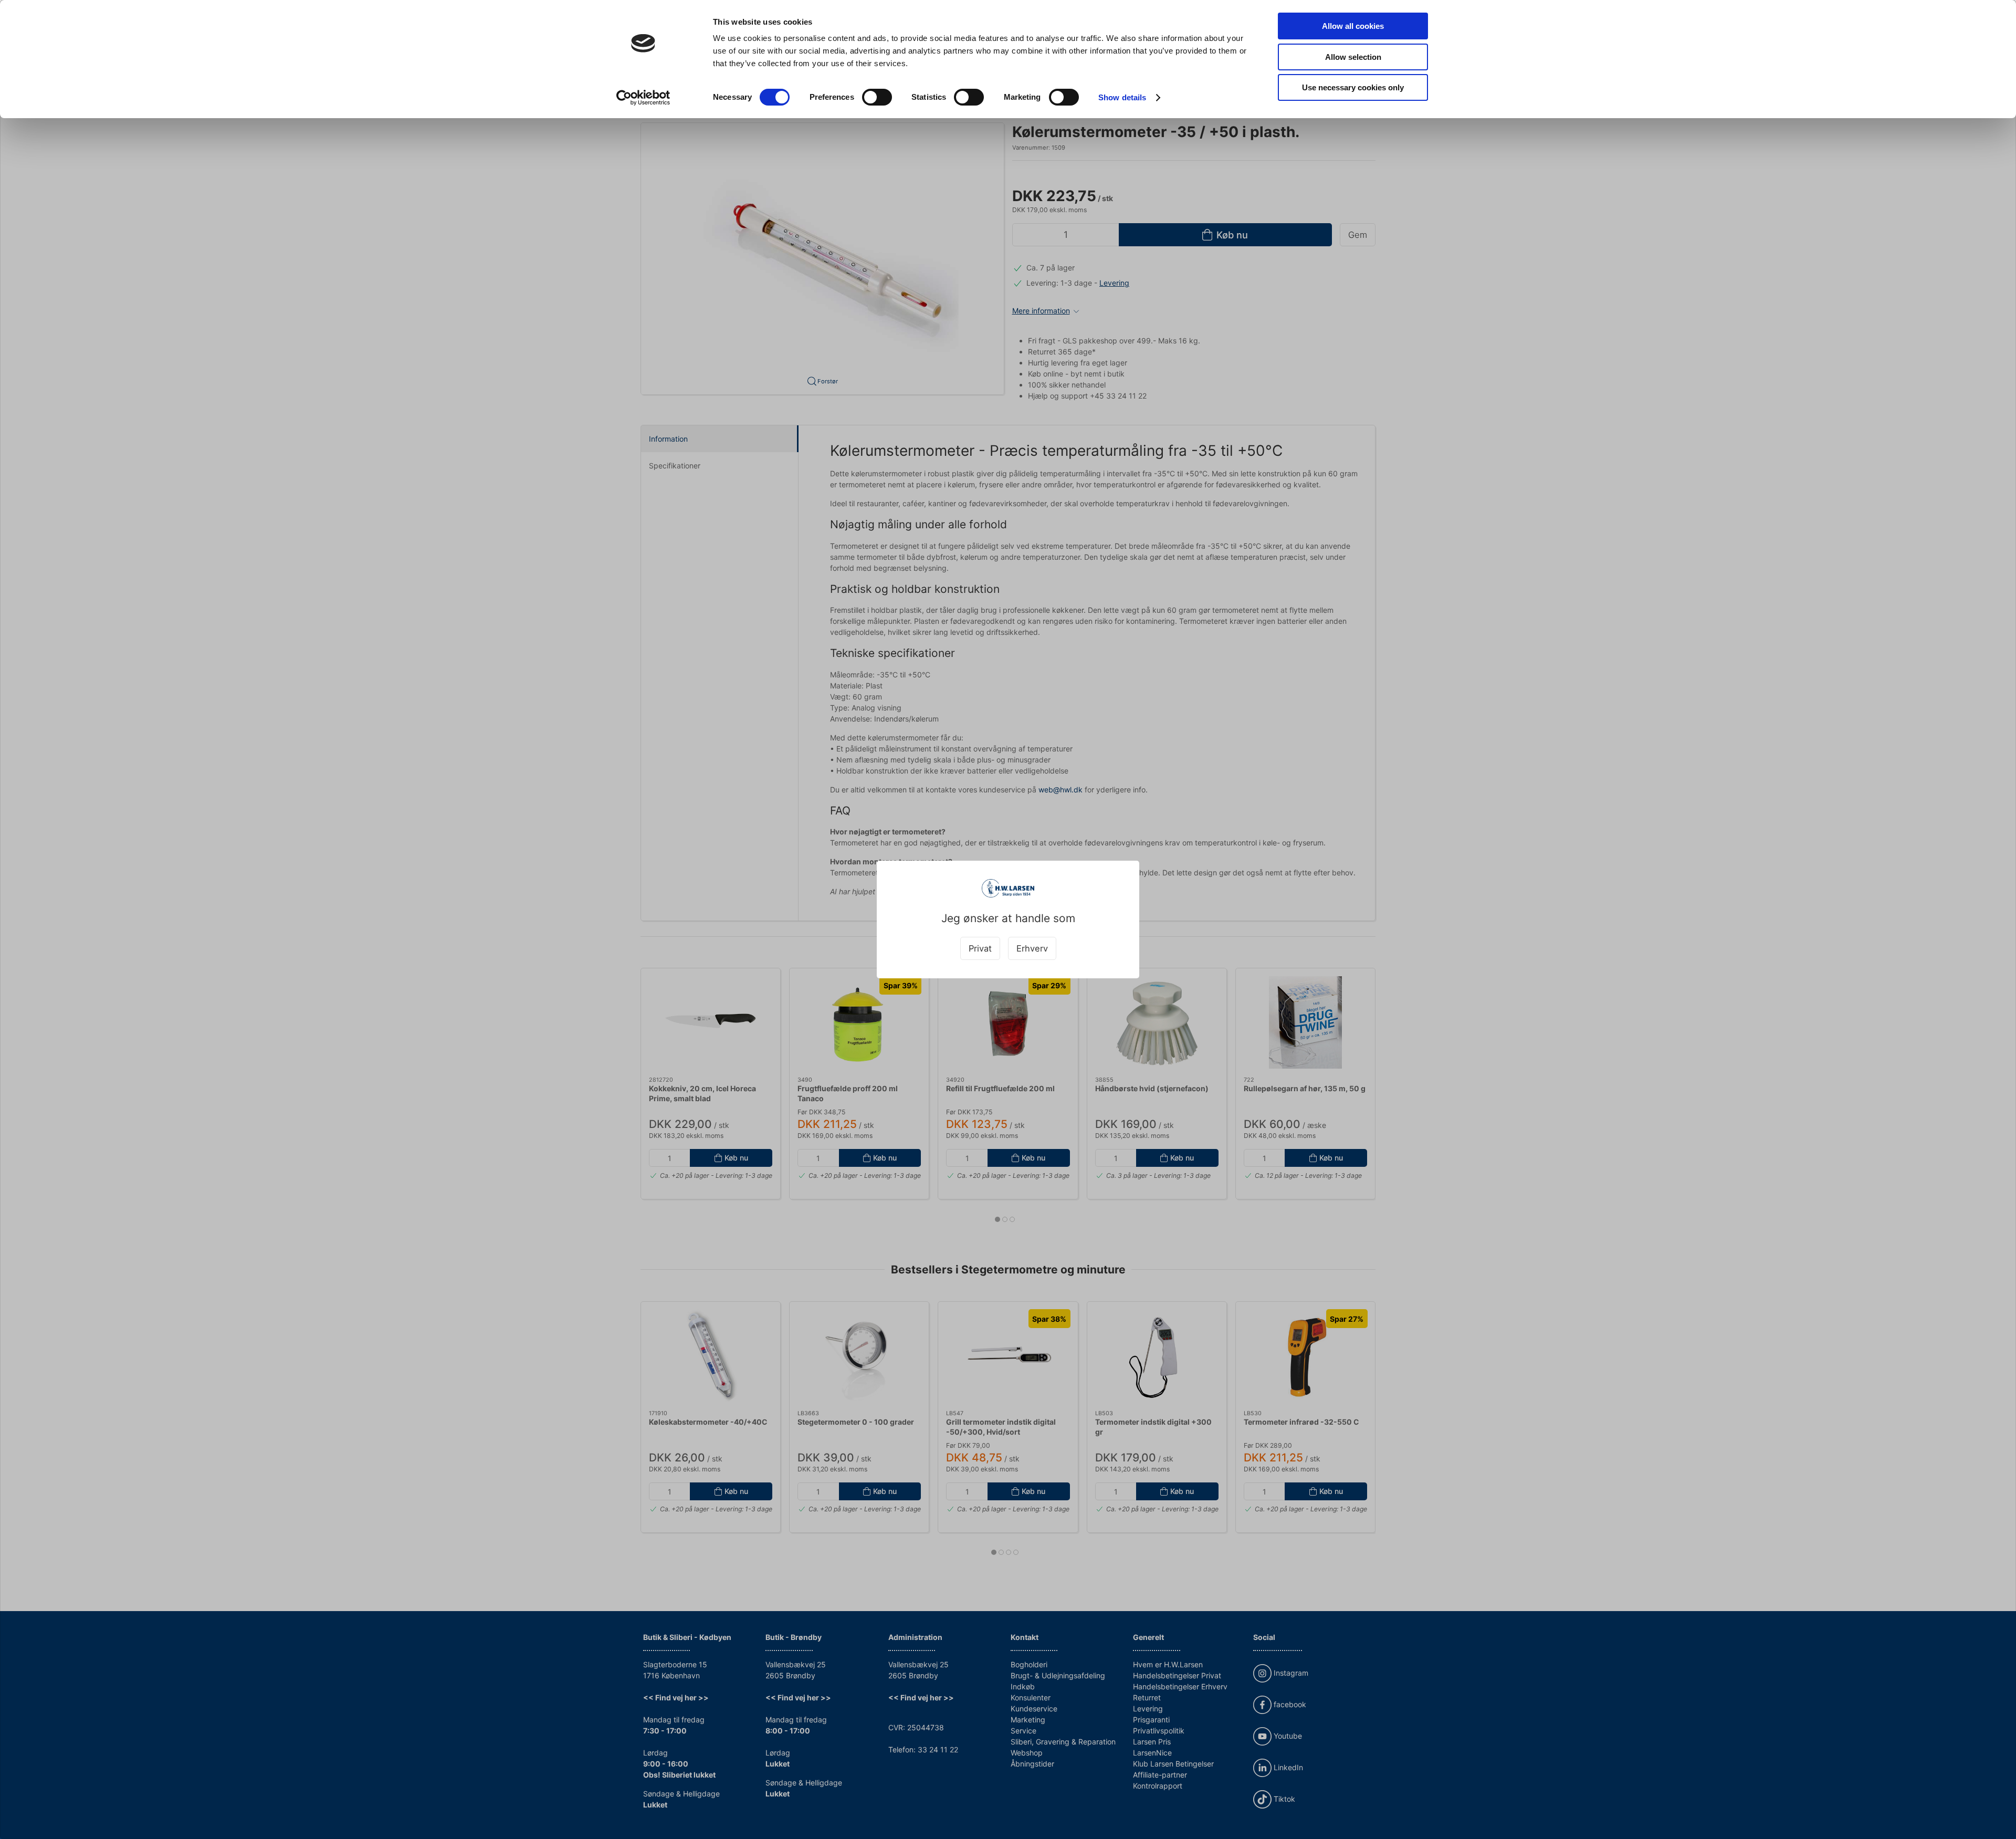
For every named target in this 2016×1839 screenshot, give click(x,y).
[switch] (877, 97)
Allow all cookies (1353, 26)
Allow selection (1353, 57)
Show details (1122, 97)
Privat (980, 948)
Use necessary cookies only (1353, 87)
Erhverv (1032, 948)
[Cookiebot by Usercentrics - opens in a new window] (643, 98)
